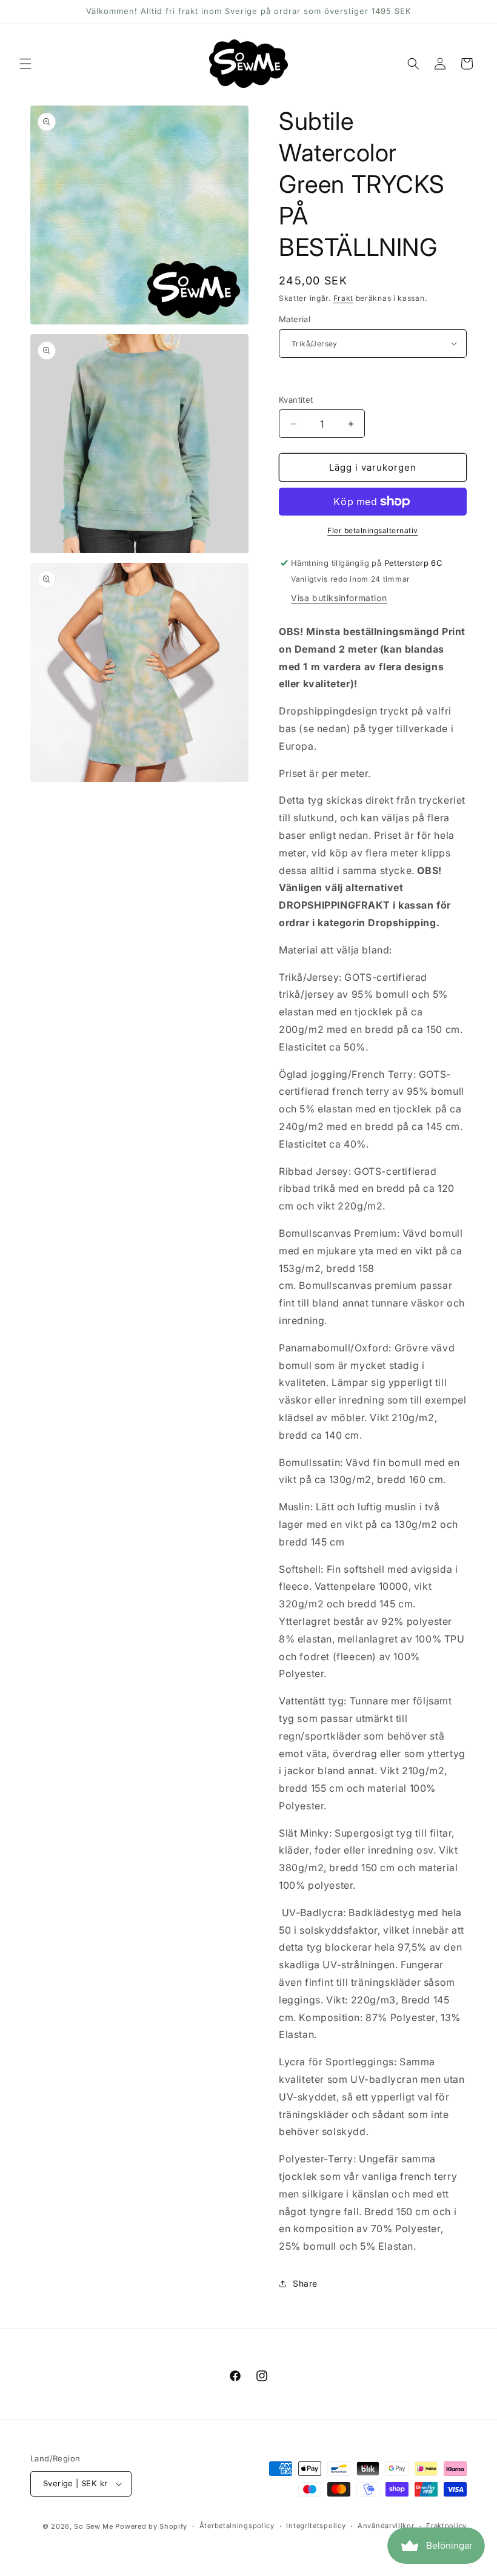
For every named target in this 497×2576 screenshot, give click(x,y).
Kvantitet (296, 400)
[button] (25, 64)
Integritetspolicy (316, 2526)
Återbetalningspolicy (237, 2526)
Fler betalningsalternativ (373, 530)
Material (295, 319)
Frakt (344, 298)
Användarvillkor (386, 2526)
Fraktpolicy (446, 2526)
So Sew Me (93, 2526)
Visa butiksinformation (339, 598)
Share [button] (305, 2283)
